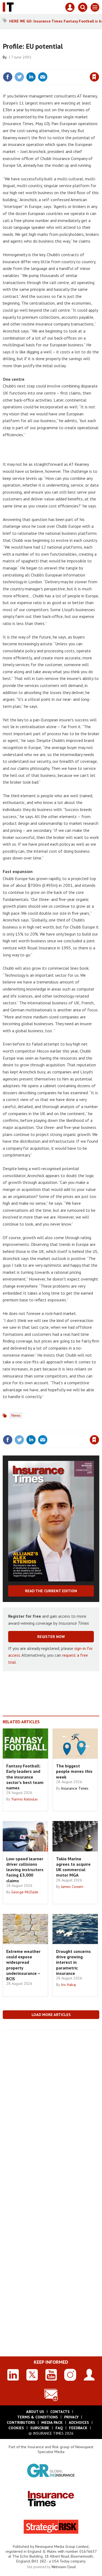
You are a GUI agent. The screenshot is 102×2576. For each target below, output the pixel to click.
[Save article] (94, 77)
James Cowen (72, 1887)
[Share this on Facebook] (8, 77)
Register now (51, 1637)
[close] (99, 65)
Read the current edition (51, 1591)
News (16, 1415)
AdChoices (79, 2422)
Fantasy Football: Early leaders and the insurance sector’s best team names (25, 1777)
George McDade (25, 1892)
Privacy (71, 2417)
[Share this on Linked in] (31, 77)
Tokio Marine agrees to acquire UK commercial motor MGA (73, 1867)
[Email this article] (43, 77)
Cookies (16, 2428)
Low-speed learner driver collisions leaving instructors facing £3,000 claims (25, 1870)
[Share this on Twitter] (19, 77)
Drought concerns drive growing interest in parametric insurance (73, 1962)
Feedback (78, 2428)
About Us (35, 2412)
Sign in (30, 65)
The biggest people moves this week (74, 1771)
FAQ (59, 2428)
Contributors (21, 2422)
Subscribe (40, 2428)
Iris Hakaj (68, 1985)
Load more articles (51, 2015)
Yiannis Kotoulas (24, 1799)
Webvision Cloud (64, 2567)
